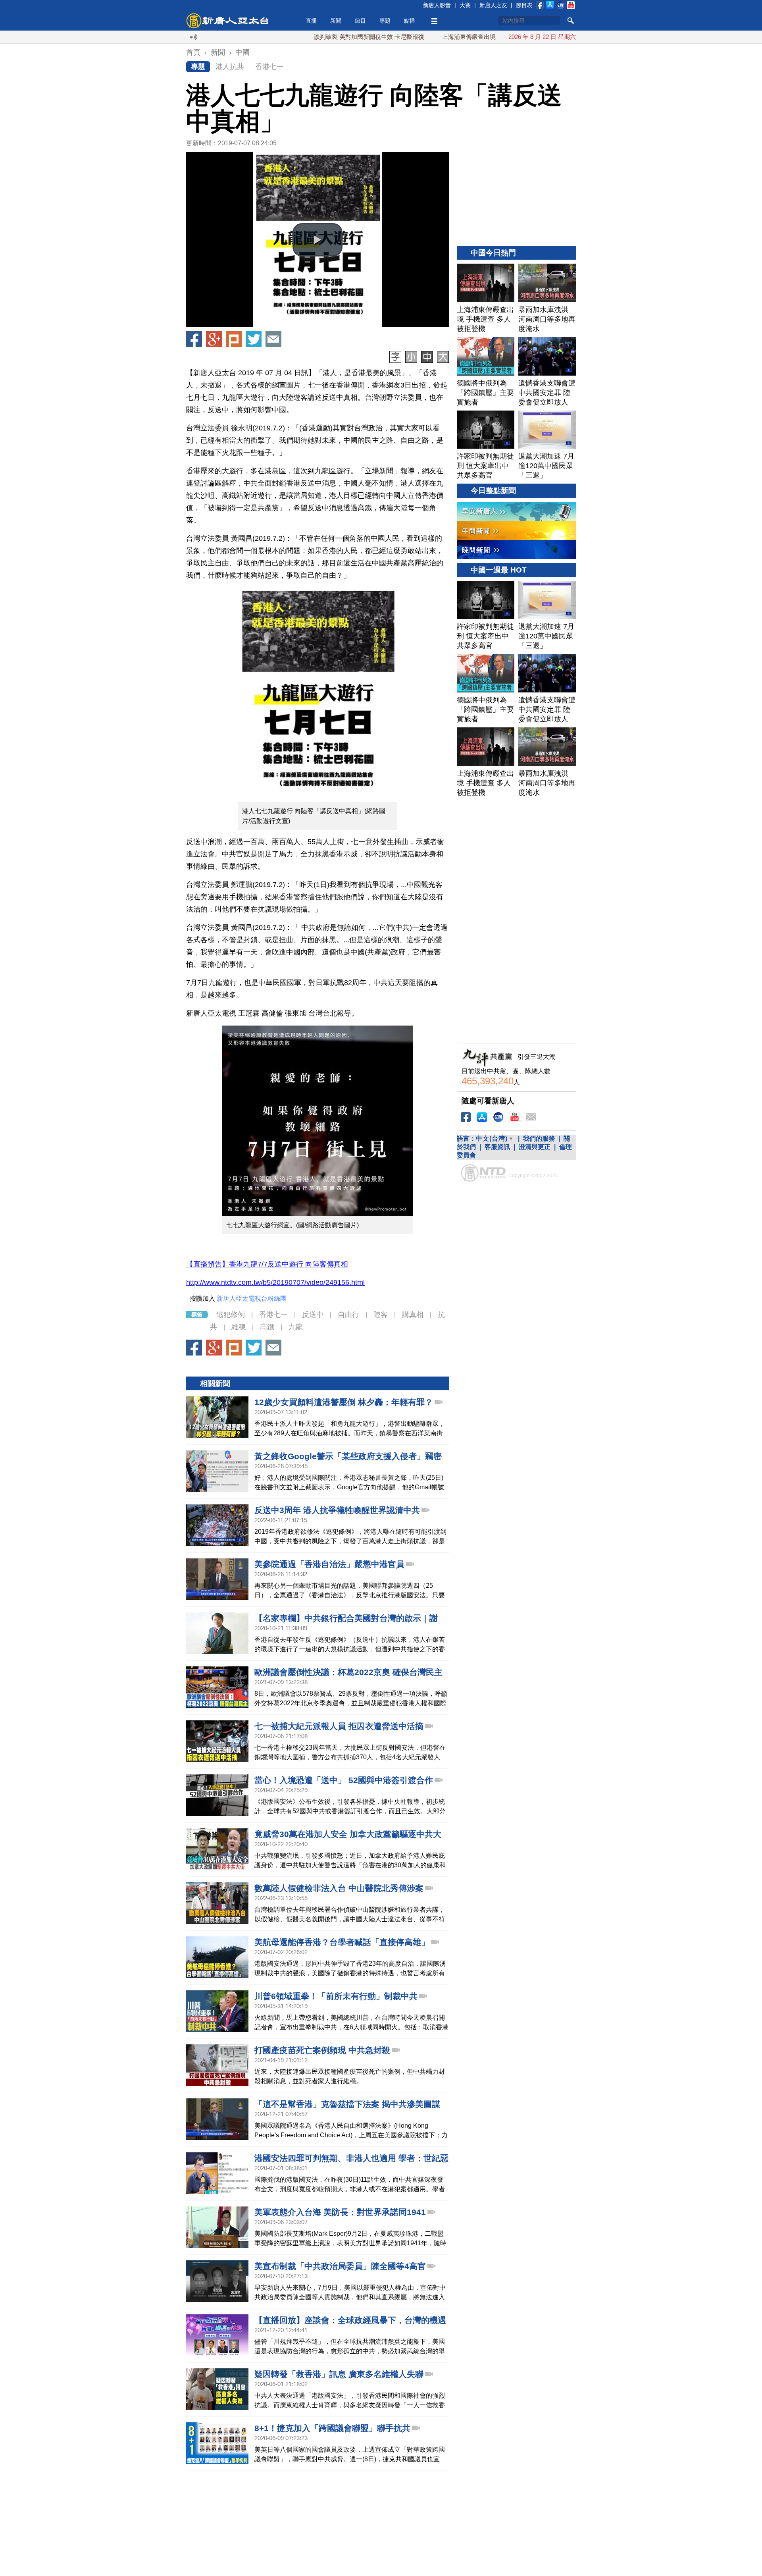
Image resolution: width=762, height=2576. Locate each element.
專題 (385, 21)
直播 (311, 21)
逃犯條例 (231, 1315)
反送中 (313, 1315)
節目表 (524, 5)
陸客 (381, 1315)
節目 (360, 21)
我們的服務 (539, 1139)
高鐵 (267, 1327)
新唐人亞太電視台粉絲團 (252, 1299)
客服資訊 (497, 1147)
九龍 (296, 1327)
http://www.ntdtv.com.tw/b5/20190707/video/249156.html (275, 1282)
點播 (410, 21)
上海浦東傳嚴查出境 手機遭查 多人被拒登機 (440, 37)
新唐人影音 (437, 5)
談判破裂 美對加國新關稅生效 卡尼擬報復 (309, 37)
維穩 (239, 1327)
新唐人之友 (493, 5)
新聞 (336, 21)
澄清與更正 (535, 1147)
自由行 (348, 1315)
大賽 (465, 5)
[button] (317, 240)
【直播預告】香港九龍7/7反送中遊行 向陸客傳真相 (267, 1264)
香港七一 (269, 67)
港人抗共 (230, 67)
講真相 (413, 1315)
